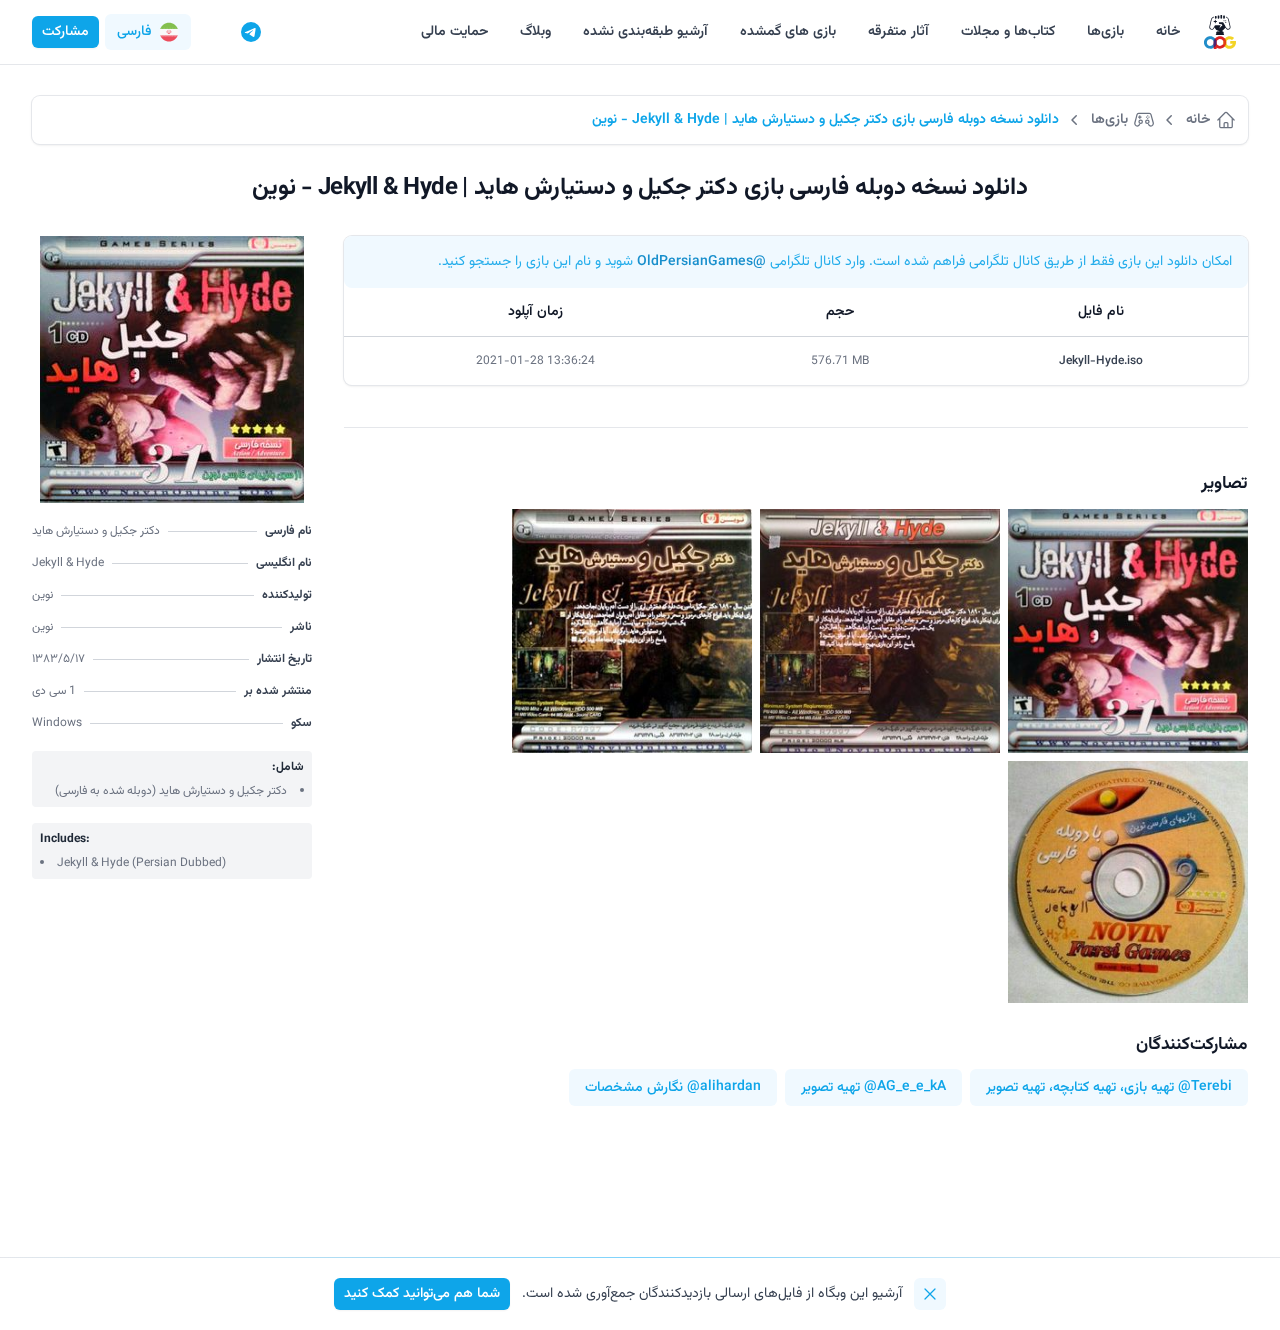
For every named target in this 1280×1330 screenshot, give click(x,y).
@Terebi (1205, 1087)
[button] (148, 32)
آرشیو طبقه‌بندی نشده (645, 32)
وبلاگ (535, 32)
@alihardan (724, 1087)
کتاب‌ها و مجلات (1008, 32)
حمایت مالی (454, 32)
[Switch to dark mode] (213, 32)
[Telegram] (251, 32)
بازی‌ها (1105, 32)
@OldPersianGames (701, 262)
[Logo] (1220, 32)
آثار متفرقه (898, 32)
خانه (1168, 32)
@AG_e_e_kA (905, 1087)
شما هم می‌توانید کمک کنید (422, 1294)
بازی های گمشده (788, 32)
